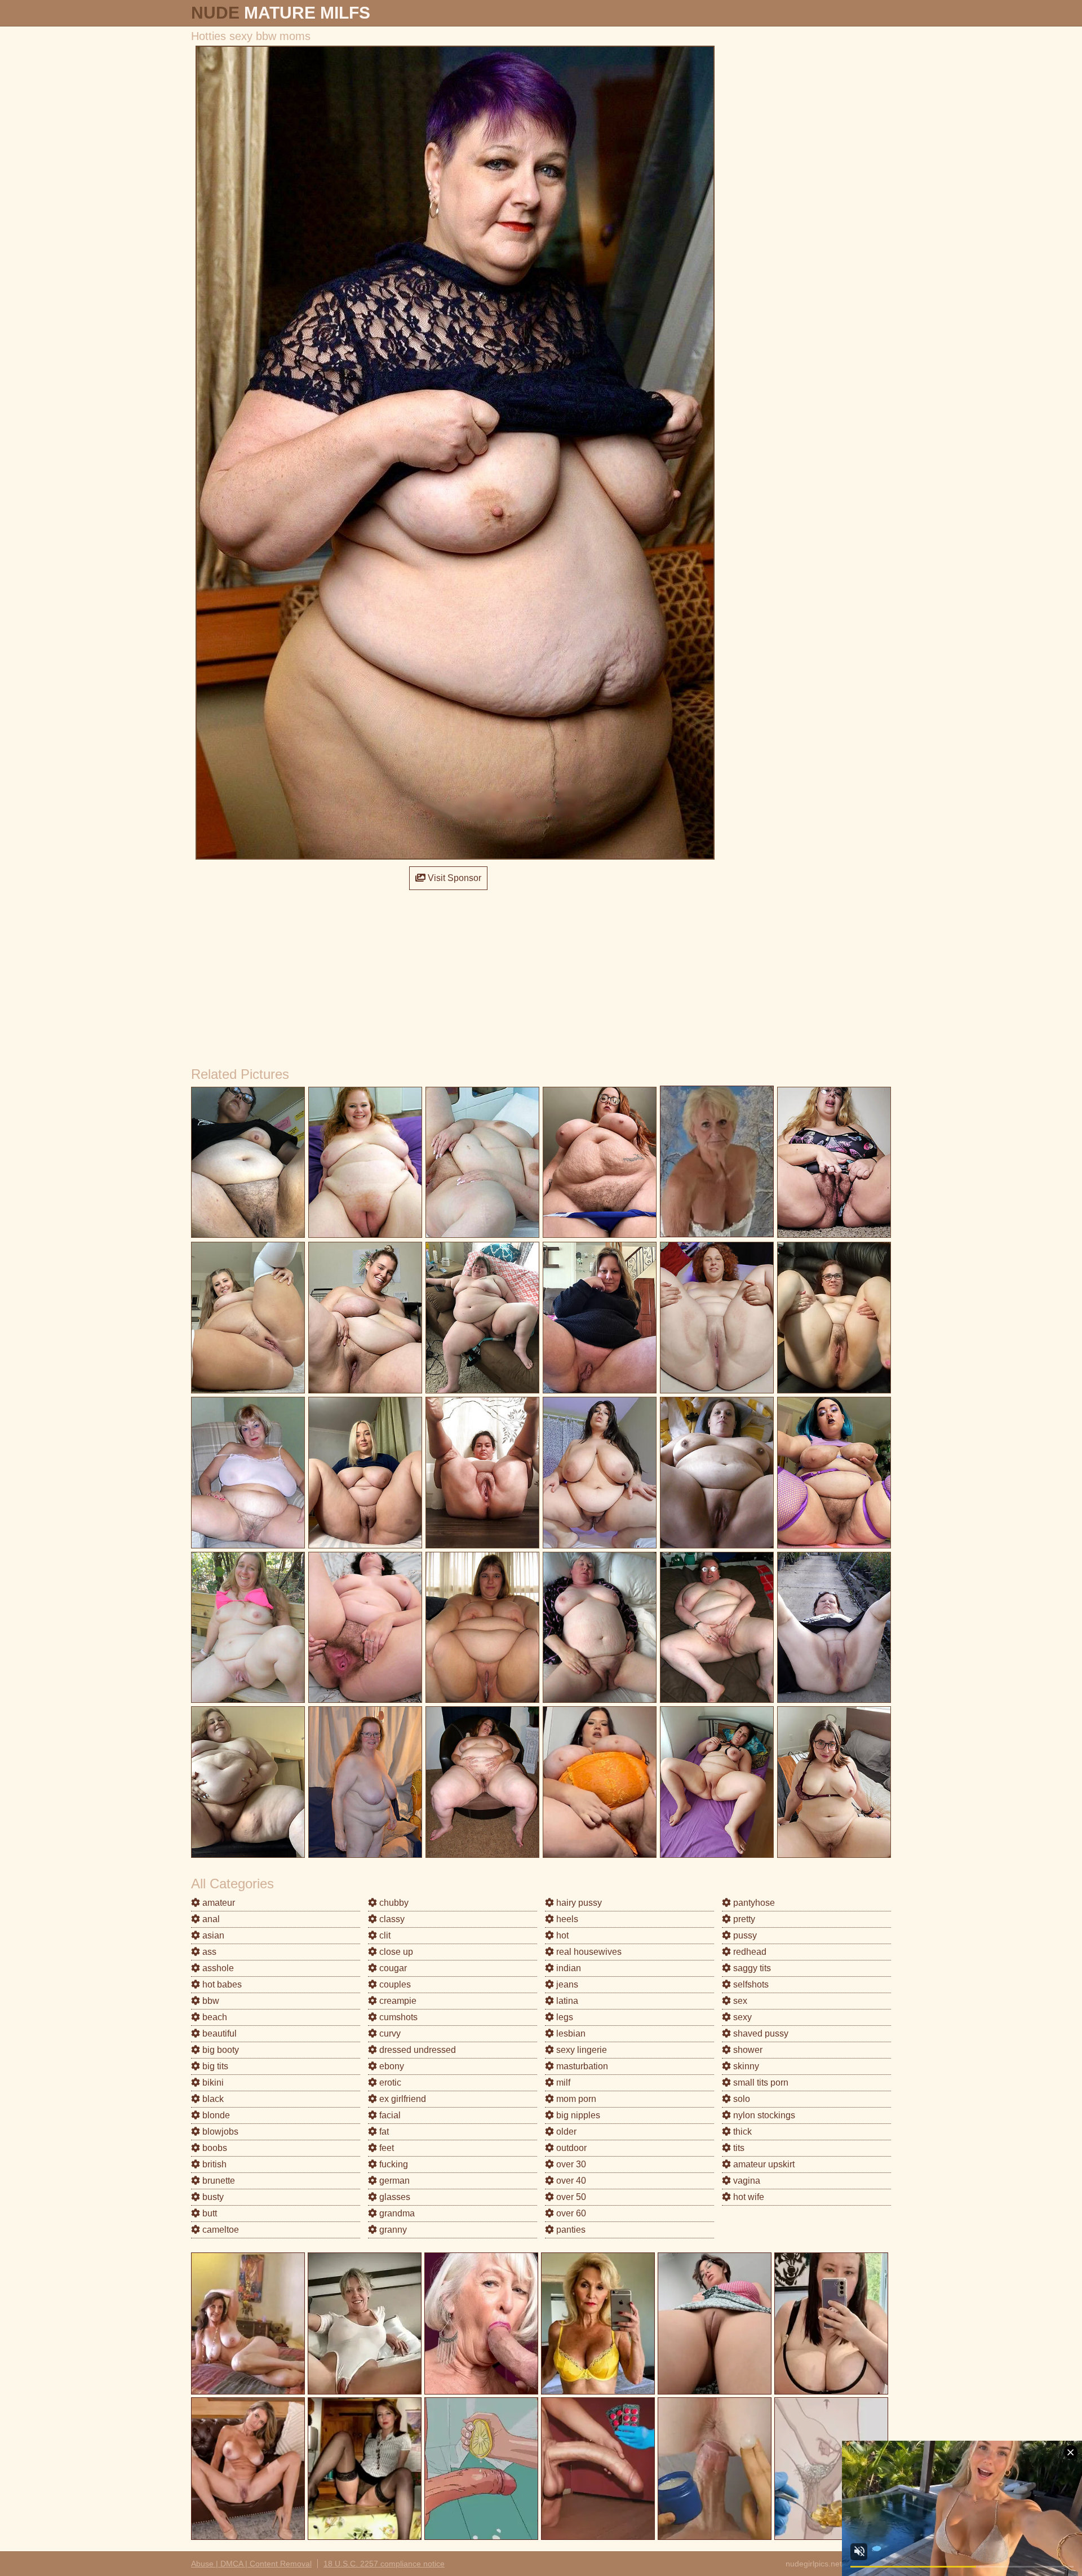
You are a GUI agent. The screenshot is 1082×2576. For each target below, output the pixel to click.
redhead (749, 1952)
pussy (744, 1935)
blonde (215, 2115)
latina (566, 2001)
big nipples (577, 2115)
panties (570, 2230)
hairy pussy (578, 1903)
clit (384, 1935)
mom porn (575, 2099)
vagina (746, 2181)
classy (391, 1919)
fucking (393, 2164)
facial (389, 2115)
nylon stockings (763, 2115)
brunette (218, 2181)
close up (395, 1952)
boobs (214, 2148)
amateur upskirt (763, 2164)
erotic (389, 2083)
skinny (745, 2066)
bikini (212, 2083)
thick (741, 2132)
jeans (566, 1984)
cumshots (397, 2017)
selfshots (750, 1984)
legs (564, 2017)
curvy (389, 2033)
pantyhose (753, 1903)
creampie (397, 2001)
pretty (743, 1919)
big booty (219, 2050)
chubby (393, 1903)
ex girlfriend (402, 2099)
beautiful (218, 2033)
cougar (392, 1968)
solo (740, 2099)
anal (210, 1919)
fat (383, 2132)
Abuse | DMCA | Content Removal (251, 2564)
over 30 (570, 2164)
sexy (741, 2017)
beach (214, 2017)
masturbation (581, 2066)
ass (208, 1952)
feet (385, 2148)
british (213, 2164)
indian (567, 1968)
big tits (214, 2066)
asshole (217, 1968)
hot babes (221, 1984)
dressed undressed (416, 2050)
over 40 (570, 2181)
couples (394, 1984)
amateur (218, 1903)
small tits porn (760, 2083)
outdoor (570, 2148)
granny (392, 2230)
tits (738, 2148)
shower (747, 2050)
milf (562, 2083)
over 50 (570, 2197)
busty (212, 2197)
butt (209, 2213)
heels (566, 1919)
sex (739, 2001)
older (565, 2132)
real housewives (588, 1952)
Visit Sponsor (453, 878)
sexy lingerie (580, 2050)
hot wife (748, 2197)
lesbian (570, 2033)
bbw (210, 2001)
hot (561, 1935)
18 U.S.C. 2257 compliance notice (384, 2564)
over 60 (570, 2213)
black (212, 2099)
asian (212, 1935)
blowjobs (219, 2132)
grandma (396, 2213)
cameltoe (219, 2230)
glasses (394, 2197)
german (393, 2181)
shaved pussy (760, 2033)
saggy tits (751, 1968)
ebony (391, 2066)
